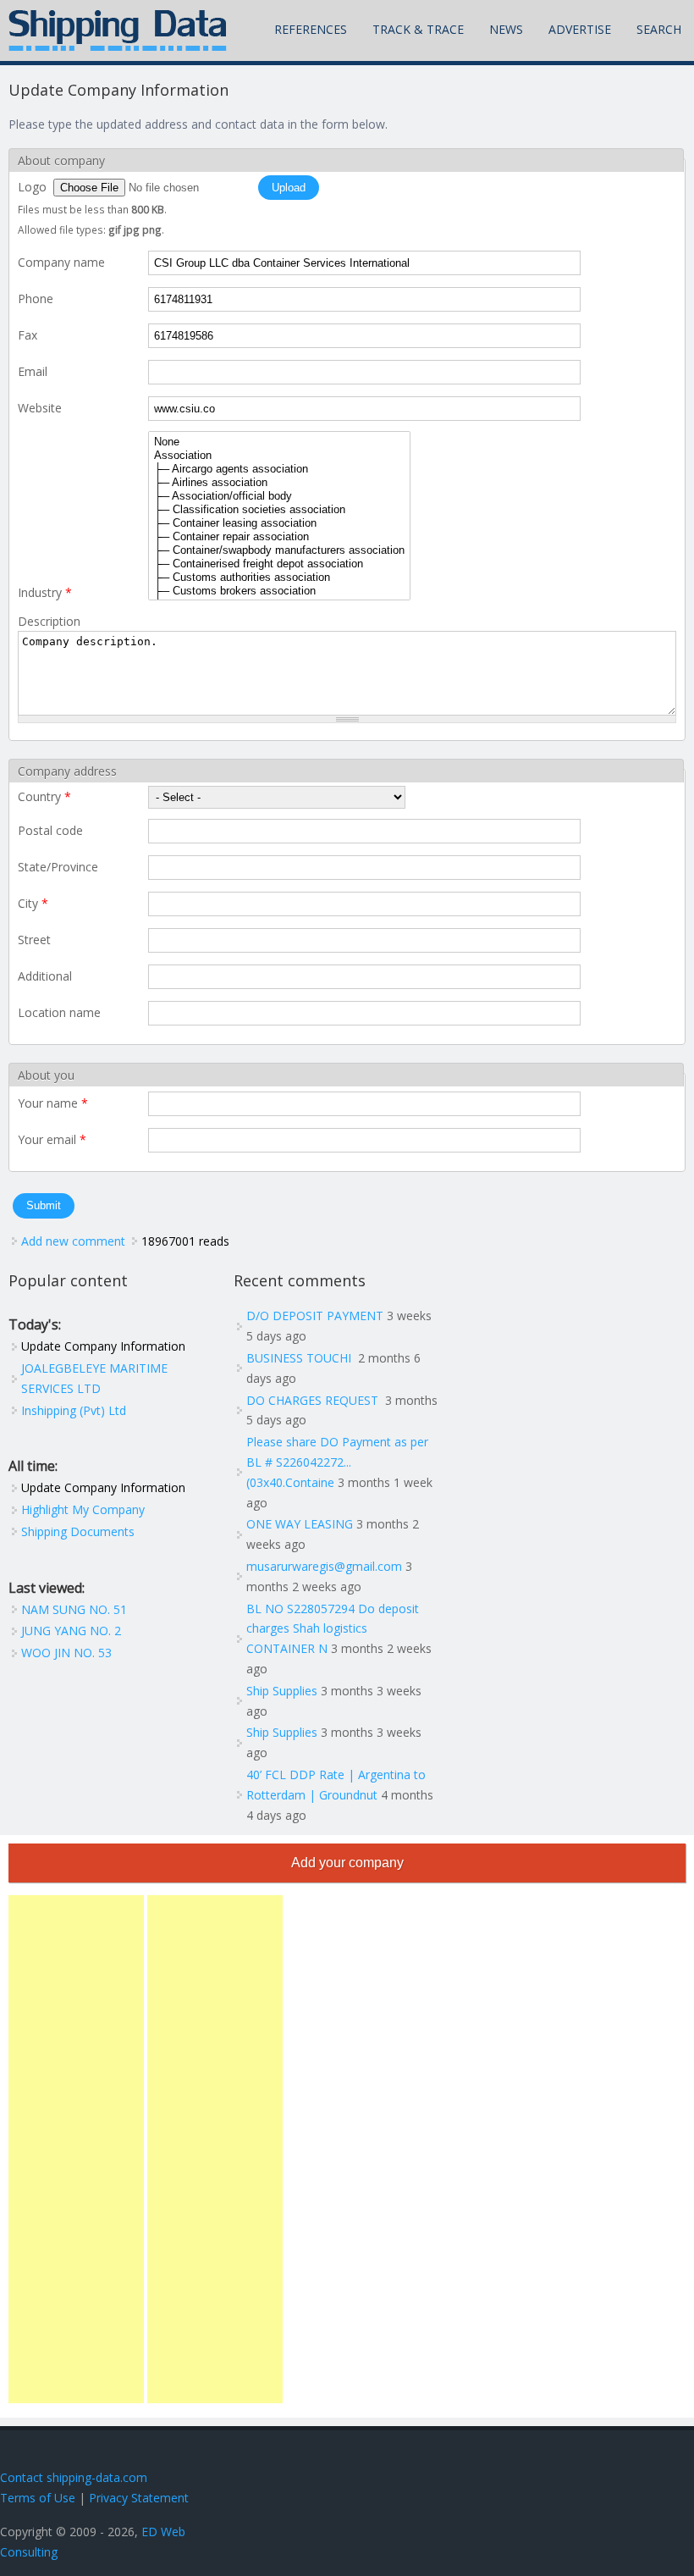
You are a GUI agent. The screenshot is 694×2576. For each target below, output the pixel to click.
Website (40, 408)
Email (33, 371)
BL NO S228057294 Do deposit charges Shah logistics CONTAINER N (333, 1629)
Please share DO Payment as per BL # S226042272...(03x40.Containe (337, 1462)
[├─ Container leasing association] (279, 523)
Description (49, 621)
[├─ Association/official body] (279, 496)
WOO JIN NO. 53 (66, 1653)
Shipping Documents (78, 1531)
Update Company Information (103, 1346)
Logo (34, 187)
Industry (45, 592)
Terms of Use (38, 2498)
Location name (59, 1012)
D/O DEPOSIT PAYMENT (315, 1316)
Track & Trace (418, 29)
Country (44, 796)
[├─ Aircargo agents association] (279, 469)
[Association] (279, 456)
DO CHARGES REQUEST (314, 1400)
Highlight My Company (83, 1509)
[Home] (118, 30)
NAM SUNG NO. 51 (74, 1609)
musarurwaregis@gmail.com (324, 1566)
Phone (36, 299)
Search (659, 29)
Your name (53, 1103)
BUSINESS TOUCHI (300, 1358)
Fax (28, 335)
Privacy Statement (139, 2498)
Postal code (50, 830)
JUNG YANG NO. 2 (71, 1631)
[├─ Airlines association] (279, 483)
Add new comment (73, 1241)
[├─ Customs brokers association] (279, 591)
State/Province (58, 867)
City (33, 903)
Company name (61, 262)
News (506, 29)
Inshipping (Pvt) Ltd (74, 1410)
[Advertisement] (76, 2149)
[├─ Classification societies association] (279, 510)
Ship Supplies (282, 1691)
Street (34, 940)
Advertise (580, 29)
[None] (279, 442)
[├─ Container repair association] (279, 537)
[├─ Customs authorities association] (279, 578)
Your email (52, 1139)
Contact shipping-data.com (74, 2477)
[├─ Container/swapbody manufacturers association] (279, 550)
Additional (45, 976)
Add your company (347, 1863)
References (311, 29)
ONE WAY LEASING (300, 1524)
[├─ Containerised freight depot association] (279, 564)
